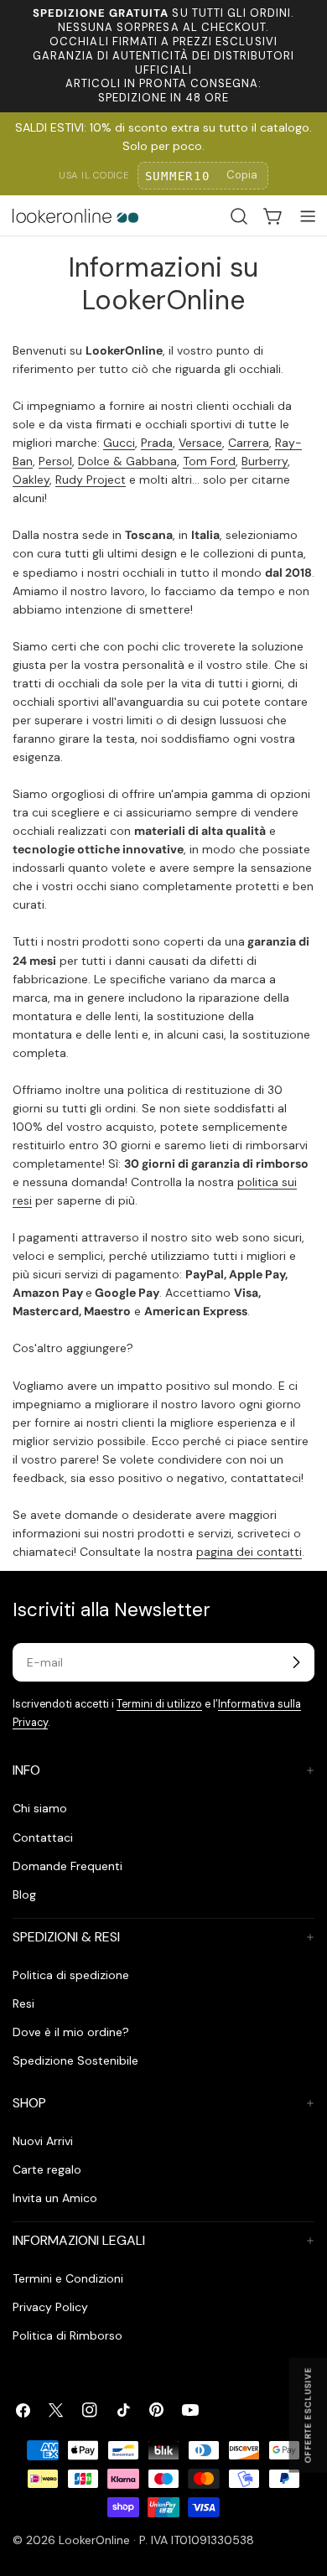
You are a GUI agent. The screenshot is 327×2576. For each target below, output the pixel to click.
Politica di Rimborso (67, 2335)
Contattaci (43, 1837)
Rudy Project (91, 479)
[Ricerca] (239, 216)
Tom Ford (209, 461)
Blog (24, 1894)
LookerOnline (94, 2540)
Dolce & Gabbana (127, 461)
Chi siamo (40, 1808)
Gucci (119, 443)
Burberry (265, 461)
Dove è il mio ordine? (71, 2032)
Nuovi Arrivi (43, 2141)
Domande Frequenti (67, 1866)
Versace (200, 443)
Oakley (31, 479)
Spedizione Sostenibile (75, 2060)
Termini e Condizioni (68, 2278)
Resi (23, 2003)
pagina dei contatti (249, 1552)
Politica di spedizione (71, 1975)
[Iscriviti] (296, 1662)
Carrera (249, 443)
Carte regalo (47, 2169)
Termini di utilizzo (159, 1704)
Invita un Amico (55, 2198)
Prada (157, 443)
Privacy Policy (50, 2307)
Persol (55, 461)
